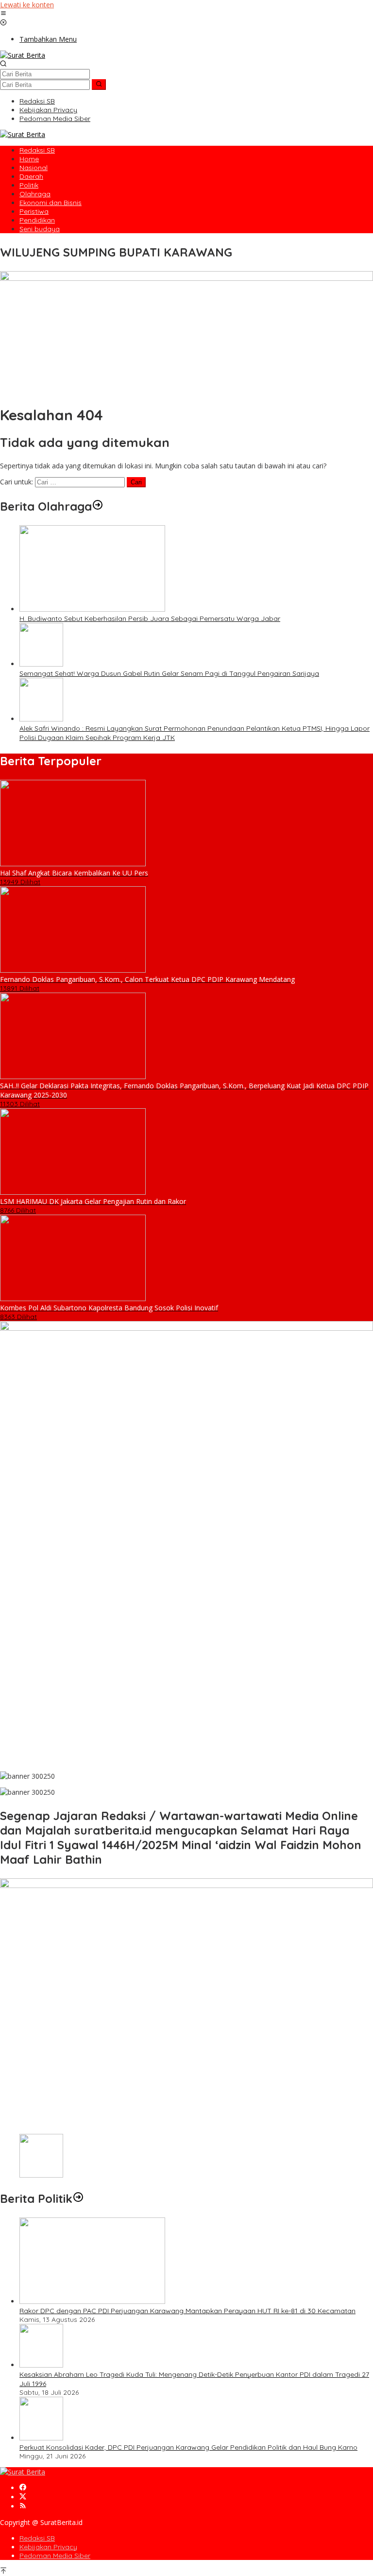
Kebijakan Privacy (48, 2547)
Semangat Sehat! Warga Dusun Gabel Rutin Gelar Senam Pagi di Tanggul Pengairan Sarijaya (169, 673)
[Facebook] (23, 2488)
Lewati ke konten (27, 5)
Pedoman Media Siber (55, 2556)
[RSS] (23, 2506)
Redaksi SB (37, 2538)
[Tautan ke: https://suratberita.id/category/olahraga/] (98, 506)
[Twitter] (23, 2497)
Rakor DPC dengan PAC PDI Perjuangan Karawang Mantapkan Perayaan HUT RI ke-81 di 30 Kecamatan (187, 2311)
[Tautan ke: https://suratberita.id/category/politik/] (78, 2198)
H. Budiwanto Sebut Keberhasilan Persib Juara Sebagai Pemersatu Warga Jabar (150, 618)
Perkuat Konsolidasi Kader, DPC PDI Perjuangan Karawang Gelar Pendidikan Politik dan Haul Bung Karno (188, 2447)
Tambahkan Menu (48, 39)
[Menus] (3, 14)
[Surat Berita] (23, 55)
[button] (99, 85)
